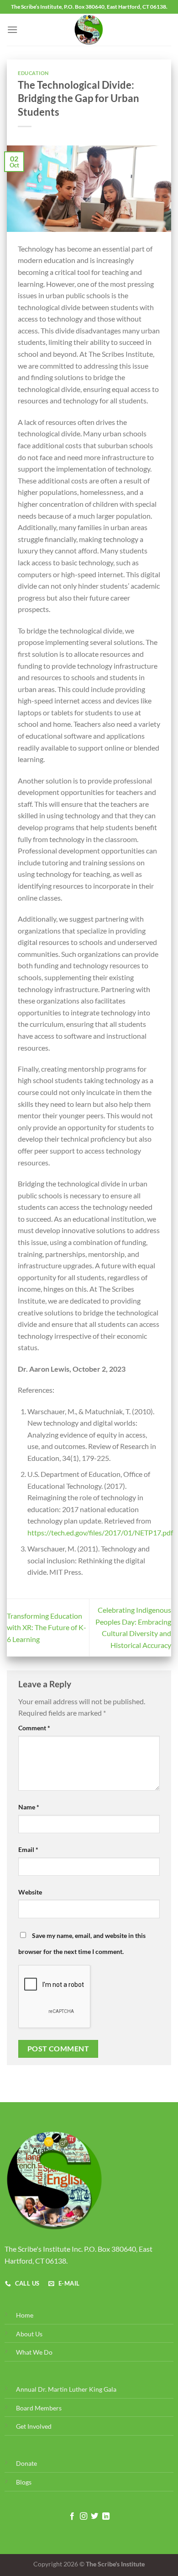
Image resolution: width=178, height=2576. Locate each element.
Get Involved (34, 2426)
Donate (26, 2463)
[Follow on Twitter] (94, 2517)
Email (28, 1849)
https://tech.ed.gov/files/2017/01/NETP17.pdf (100, 1532)
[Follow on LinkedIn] (106, 2517)
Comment (34, 1728)
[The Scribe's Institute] (89, 30)
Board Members (39, 2408)
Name (29, 1807)
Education (33, 73)
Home (25, 2315)
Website (30, 1892)
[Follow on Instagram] (84, 2517)
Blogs (24, 2482)
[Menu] (12, 30)
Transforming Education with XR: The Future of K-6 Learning (47, 1627)
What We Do (34, 2352)
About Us (29, 2334)
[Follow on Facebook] (72, 2517)
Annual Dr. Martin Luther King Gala (66, 2389)
